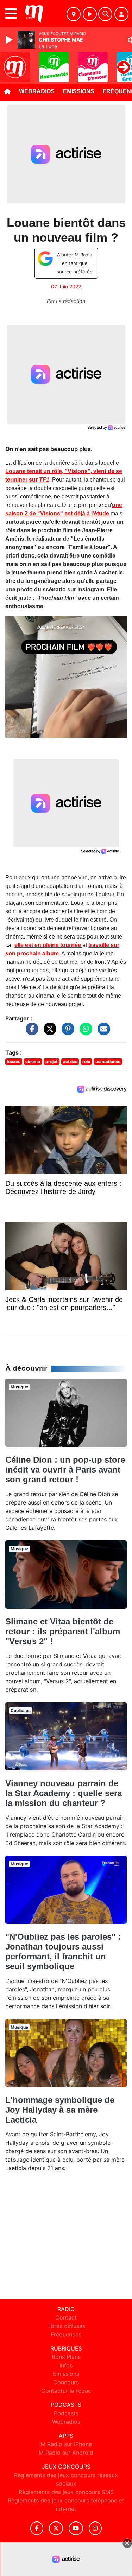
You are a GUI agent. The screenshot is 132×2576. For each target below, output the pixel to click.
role (86, 1061)
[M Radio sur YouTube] (76, 2528)
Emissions (79, 91)
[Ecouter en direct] (90, 14)
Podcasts (66, 2413)
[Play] (10, 40)
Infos (66, 2365)
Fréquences (66, 2334)
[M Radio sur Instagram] (95, 2528)
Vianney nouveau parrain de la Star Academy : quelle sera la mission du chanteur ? (64, 1793)
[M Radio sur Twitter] (56, 2528)
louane (14, 1061)
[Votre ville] (74, 14)
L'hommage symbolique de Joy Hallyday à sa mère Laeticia (60, 2110)
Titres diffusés (66, 2326)
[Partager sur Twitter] (48, 1032)
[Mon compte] (121, 14)
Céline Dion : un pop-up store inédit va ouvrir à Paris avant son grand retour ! (65, 1470)
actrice (70, 1061)
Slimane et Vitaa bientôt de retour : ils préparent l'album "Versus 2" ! (63, 1631)
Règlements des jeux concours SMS (66, 2492)
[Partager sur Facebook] (30, 1032)
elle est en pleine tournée (48, 945)
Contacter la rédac (66, 2391)
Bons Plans (66, 2357)
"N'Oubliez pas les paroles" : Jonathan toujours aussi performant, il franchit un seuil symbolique (63, 1951)
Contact (66, 2317)
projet (52, 1061)
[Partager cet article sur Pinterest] (66, 1032)
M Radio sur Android (66, 2453)
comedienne (108, 1061)
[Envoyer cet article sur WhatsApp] (84, 1032)
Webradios (37, 91)
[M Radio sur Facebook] (37, 2528)
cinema (33, 1061)
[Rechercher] (105, 14)
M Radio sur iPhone (66, 2444)
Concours (66, 2382)
